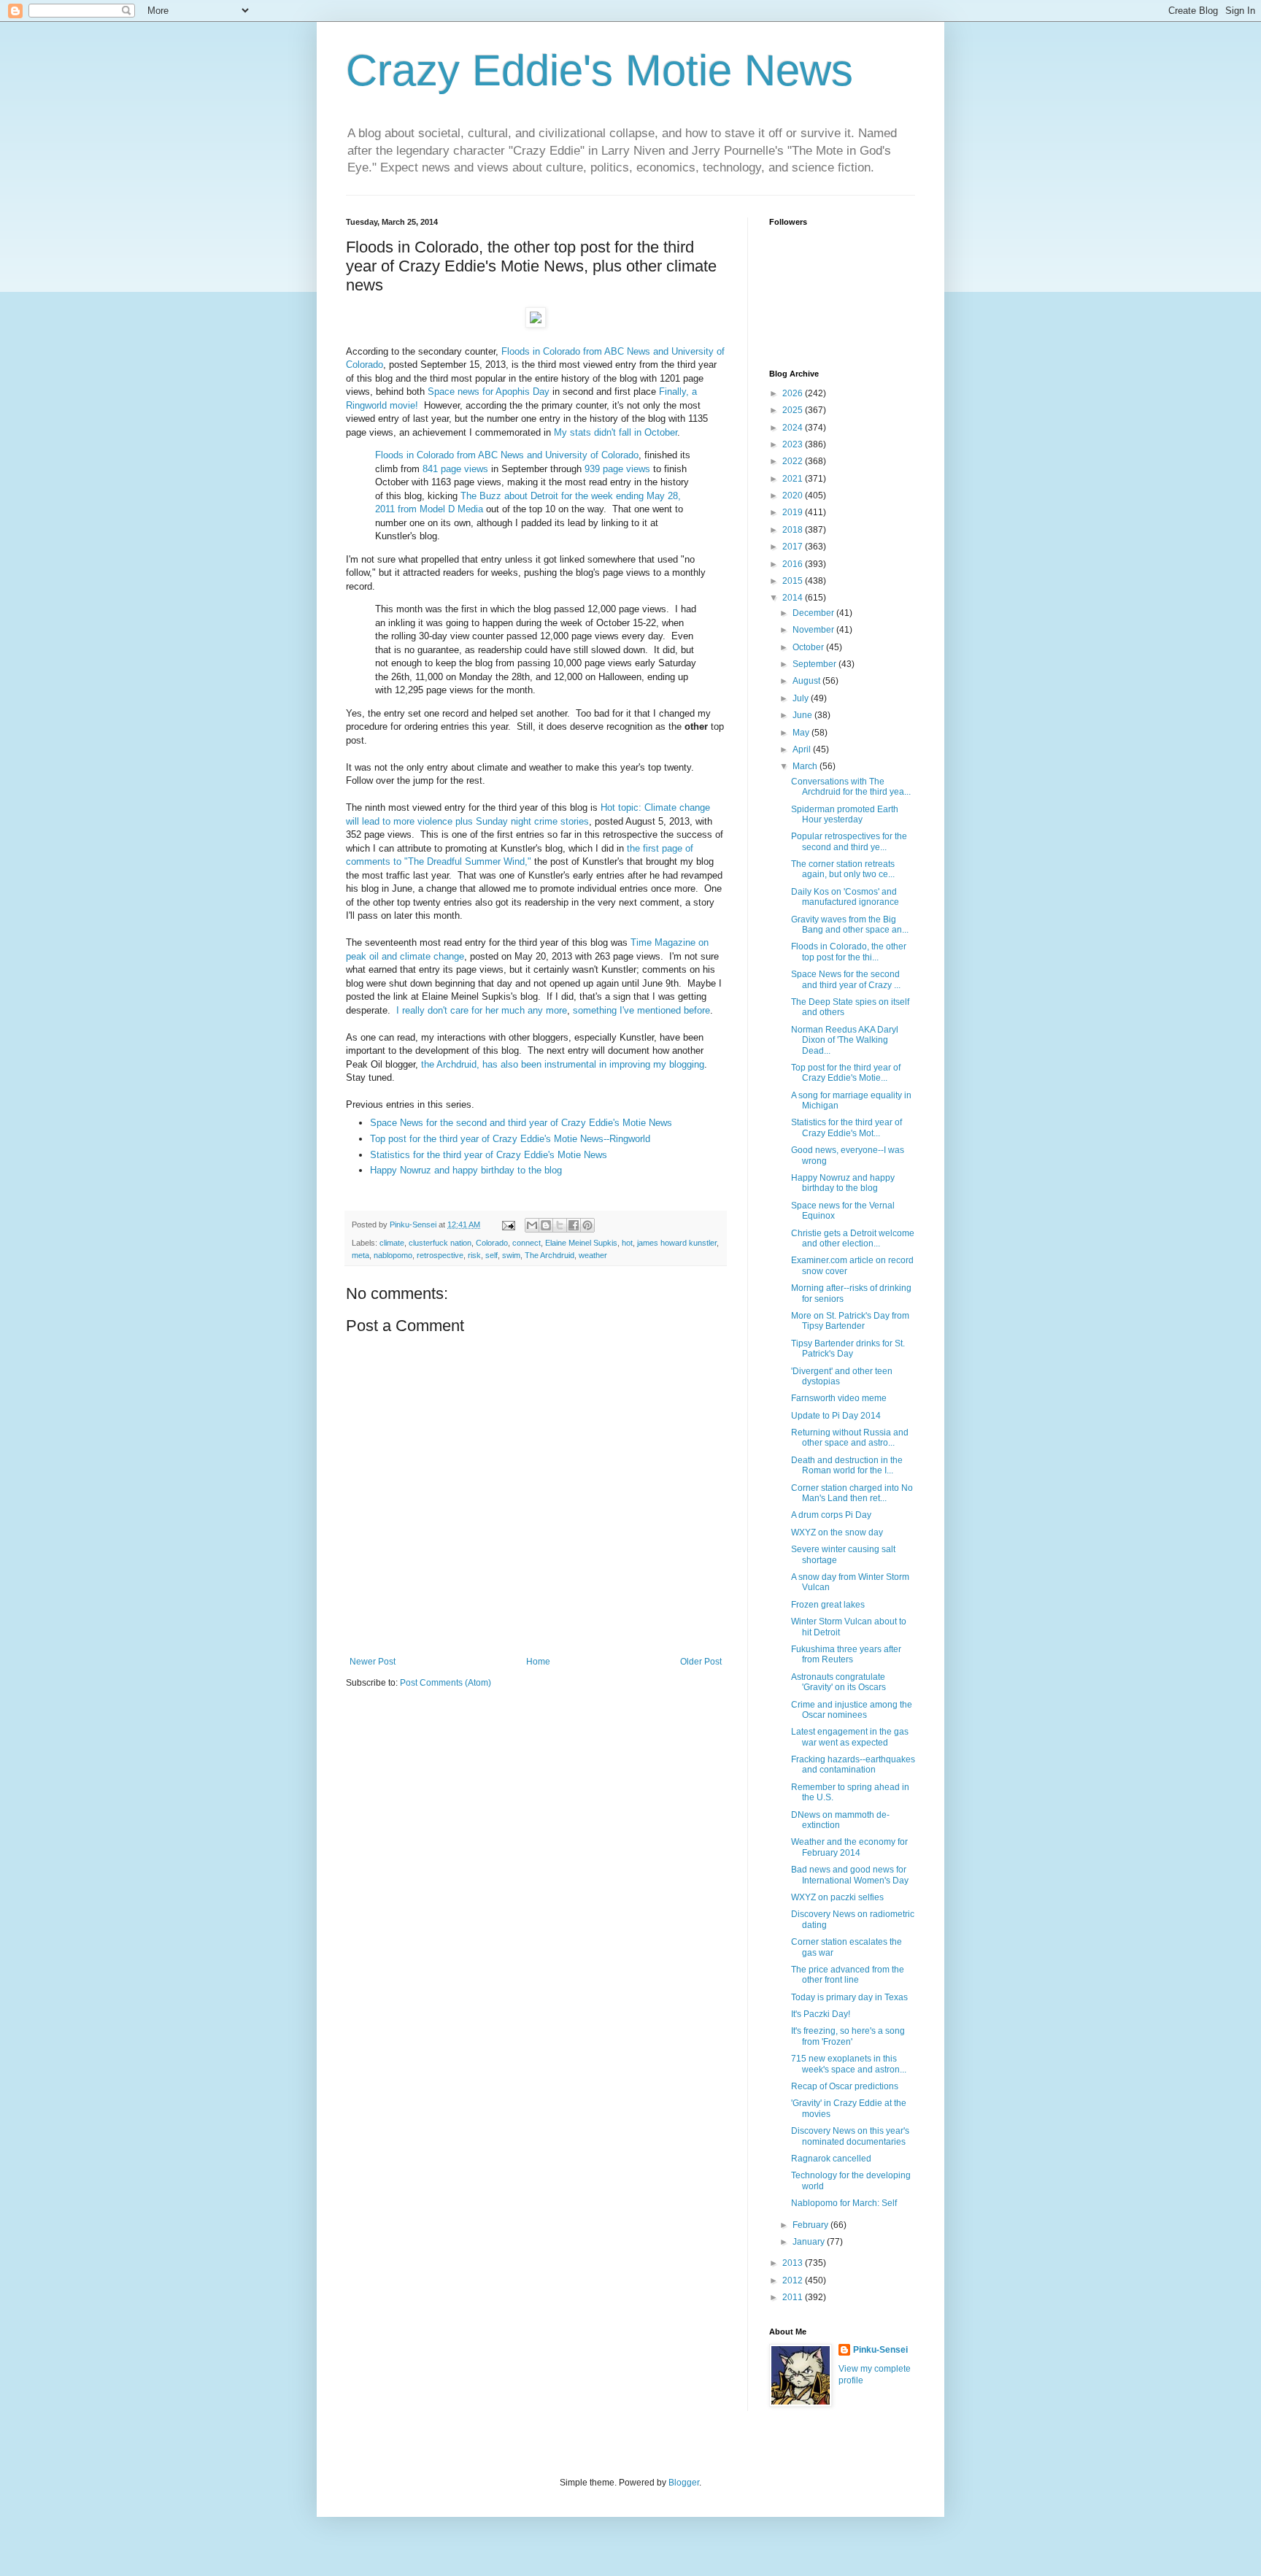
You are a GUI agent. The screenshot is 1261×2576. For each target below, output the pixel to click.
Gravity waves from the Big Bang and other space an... (850, 925)
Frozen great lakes (828, 1605)
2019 (794, 512)
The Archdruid (549, 1255)
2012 (794, 2280)
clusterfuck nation (440, 1243)
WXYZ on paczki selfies (837, 1897)
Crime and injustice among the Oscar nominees (852, 1710)
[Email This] (532, 1225)
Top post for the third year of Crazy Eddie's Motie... (846, 1073)
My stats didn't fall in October (616, 432)
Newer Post (373, 1662)
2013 (794, 2263)
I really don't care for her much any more (482, 1010)
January (810, 2242)
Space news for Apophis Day (489, 392)
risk (474, 1255)
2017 (794, 547)
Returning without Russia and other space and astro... (850, 1438)
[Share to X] (560, 1225)
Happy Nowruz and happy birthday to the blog (466, 1170)
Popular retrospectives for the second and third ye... (849, 841)
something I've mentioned (627, 1010)
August (807, 681)
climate (392, 1243)
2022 (794, 461)
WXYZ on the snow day (837, 1532)
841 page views (455, 469)
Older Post (701, 1662)
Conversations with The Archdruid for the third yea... (851, 787)
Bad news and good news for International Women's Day (850, 1875)
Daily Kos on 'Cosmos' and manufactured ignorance (845, 897)
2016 (794, 564)
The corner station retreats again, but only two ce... (843, 869)
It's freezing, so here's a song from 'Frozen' (848, 2036)
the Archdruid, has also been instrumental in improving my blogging (563, 1064)
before (697, 1010)
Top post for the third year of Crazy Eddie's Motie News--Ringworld (510, 1139)
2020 (794, 495)
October (809, 647)
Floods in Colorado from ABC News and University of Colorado (507, 455)
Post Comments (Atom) (446, 1683)
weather (593, 1255)
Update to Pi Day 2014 (836, 1416)
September (815, 664)
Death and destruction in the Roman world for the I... (847, 1465)
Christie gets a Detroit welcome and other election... (853, 1238)
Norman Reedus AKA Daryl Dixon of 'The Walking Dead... (845, 1040)
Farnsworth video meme (839, 1398)
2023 (794, 444)
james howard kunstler (677, 1243)
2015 (794, 581)
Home (538, 1662)
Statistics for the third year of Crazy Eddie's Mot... (847, 1127)
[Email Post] (508, 1225)
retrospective (440, 1255)
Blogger (684, 2483)
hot (627, 1243)
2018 (794, 530)
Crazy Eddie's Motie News (599, 70)
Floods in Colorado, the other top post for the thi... (849, 952)
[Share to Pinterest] (587, 1225)
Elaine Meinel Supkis (581, 1243)
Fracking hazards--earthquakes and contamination (853, 1765)
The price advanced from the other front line (848, 1975)
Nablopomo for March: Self (844, 2203)
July (802, 698)
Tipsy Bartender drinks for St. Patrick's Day (848, 1349)
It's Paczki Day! (821, 2014)
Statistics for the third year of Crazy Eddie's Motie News (489, 1155)
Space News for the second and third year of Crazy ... (846, 979)
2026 (794, 393)
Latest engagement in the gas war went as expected (850, 1737)
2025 (794, 410)
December (814, 613)
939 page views (617, 469)
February (811, 2225)
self (491, 1255)
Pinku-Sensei (880, 2350)
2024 (794, 428)
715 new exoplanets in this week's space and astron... (849, 2064)
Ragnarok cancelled (831, 2159)
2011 (794, 2297)
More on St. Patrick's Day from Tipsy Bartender (850, 1321)
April (803, 749)
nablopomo (393, 1255)
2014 (794, 598)
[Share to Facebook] (574, 1225)
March (806, 766)
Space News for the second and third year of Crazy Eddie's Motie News (521, 1123)
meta (360, 1255)
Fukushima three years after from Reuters (846, 1654)
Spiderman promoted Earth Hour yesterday (845, 814)
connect (527, 1243)
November (814, 630)
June (803, 715)
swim (511, 1255)
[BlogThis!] (546, 1225)
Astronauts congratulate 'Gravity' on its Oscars (838, 1682)
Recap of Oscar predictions (845, 2086)
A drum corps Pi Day (831, 1515)
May (802, 733)
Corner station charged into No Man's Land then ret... (852, 1493)
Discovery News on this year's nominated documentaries (850, 2136)
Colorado (492, 1243)
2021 (794, 479)
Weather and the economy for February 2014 (849, 1847)
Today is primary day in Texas (849, 1997)
